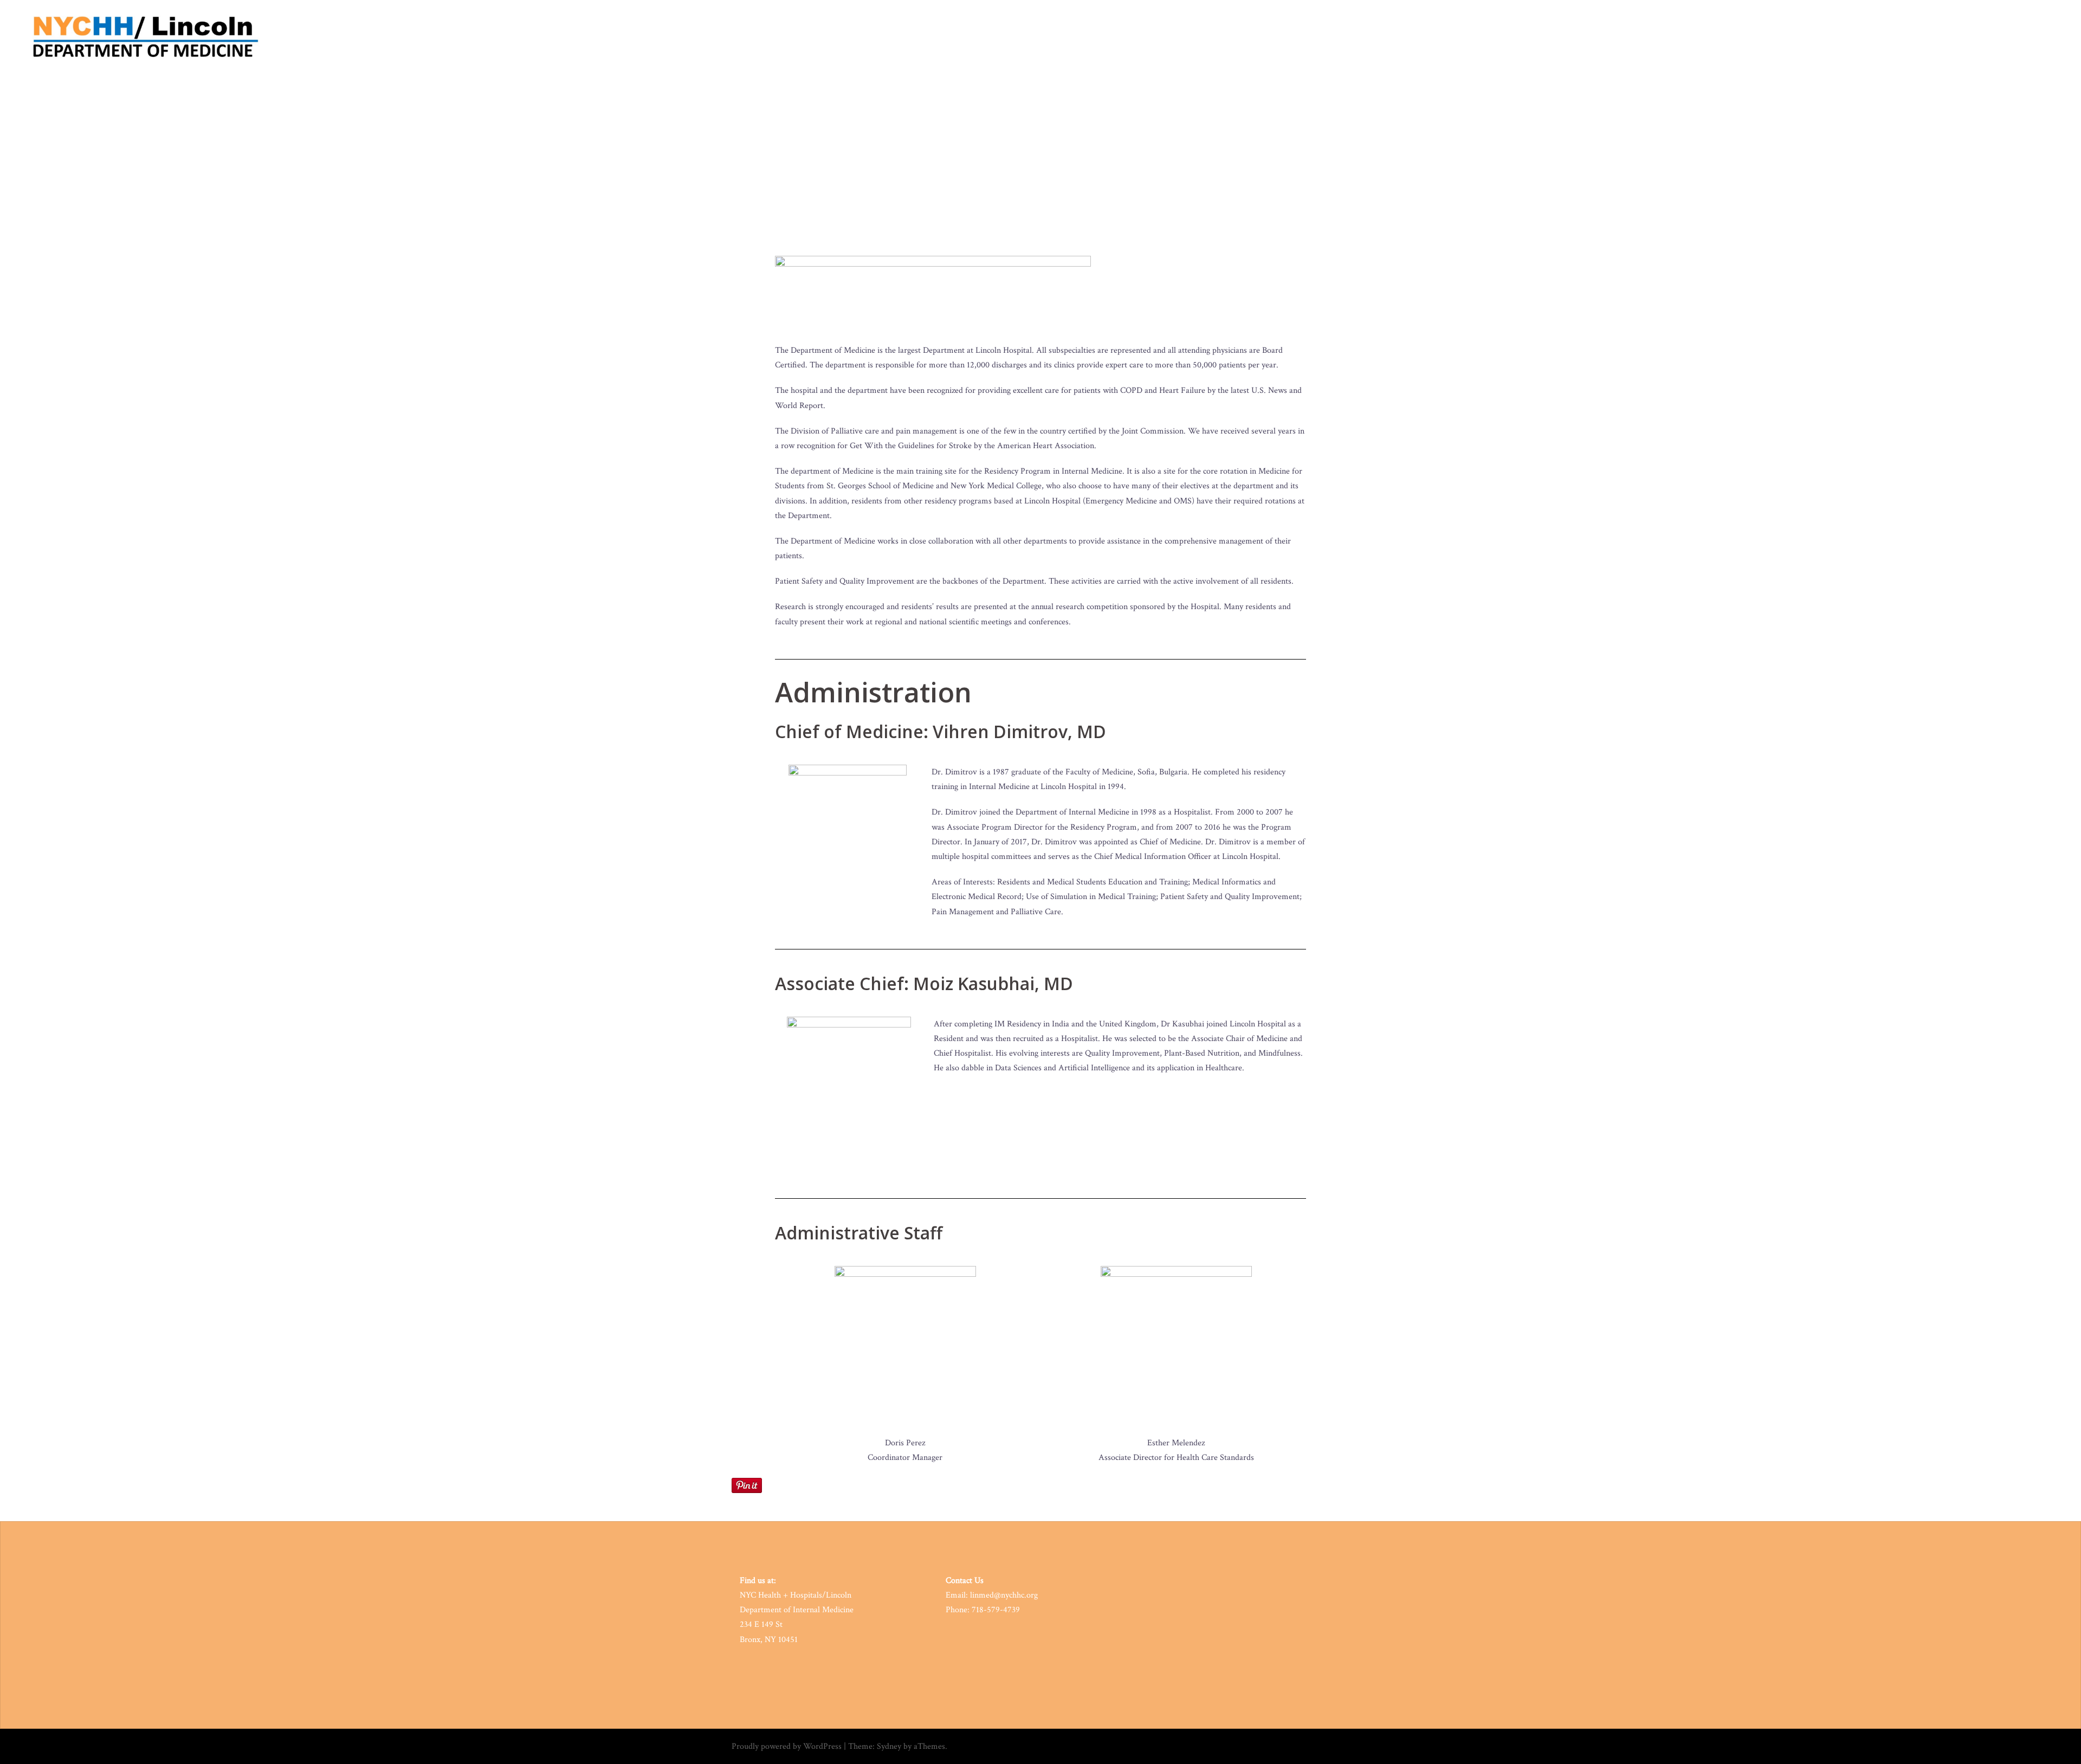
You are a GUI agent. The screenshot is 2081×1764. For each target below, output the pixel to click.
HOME (1404, 38)
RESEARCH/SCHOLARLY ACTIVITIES (1749, 38)
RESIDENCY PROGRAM (1560, 38)
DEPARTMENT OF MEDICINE (1470, 38)
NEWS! (1826, 38)
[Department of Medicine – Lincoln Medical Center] (147, 37)
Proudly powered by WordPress (787, 1746)
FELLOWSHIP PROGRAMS (1645, 38)
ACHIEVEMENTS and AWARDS (1895, 38)
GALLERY (1967, 38)
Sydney (889, 1746)
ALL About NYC (2018, 38)
